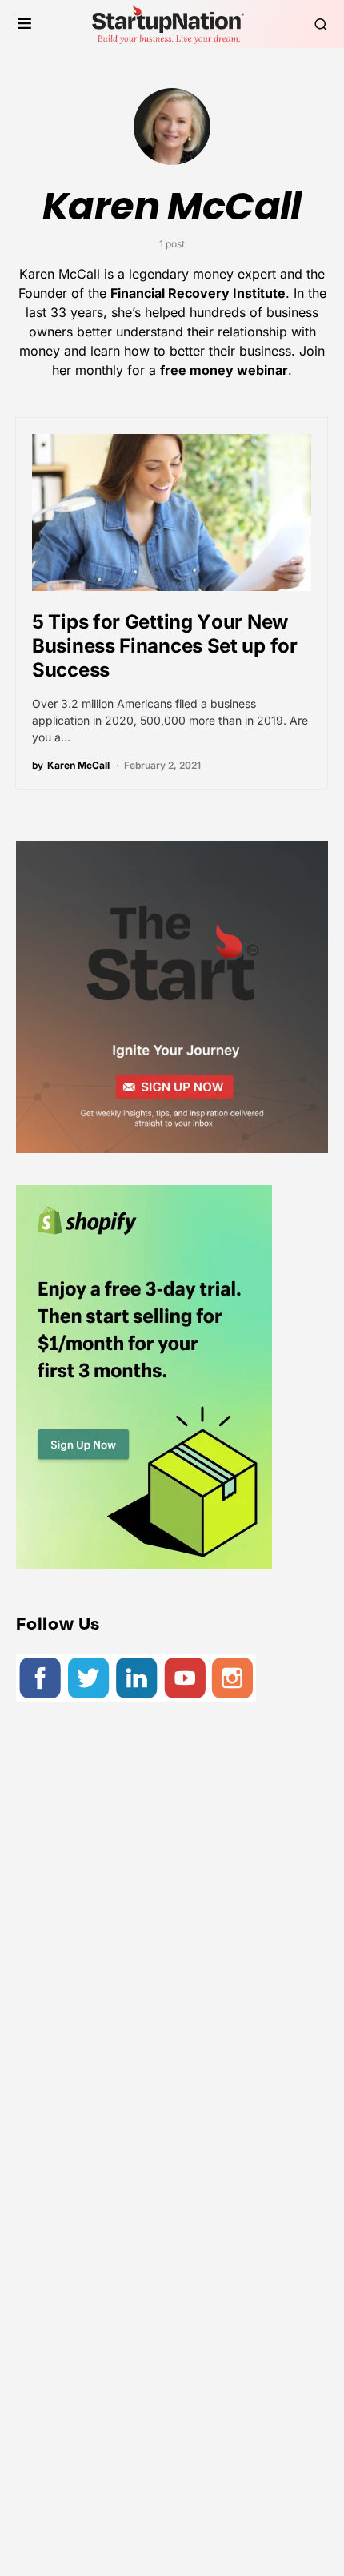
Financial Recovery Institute (198, 293)
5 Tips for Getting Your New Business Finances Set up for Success (165, 646)
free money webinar (224, 370)
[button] (24, 24)
